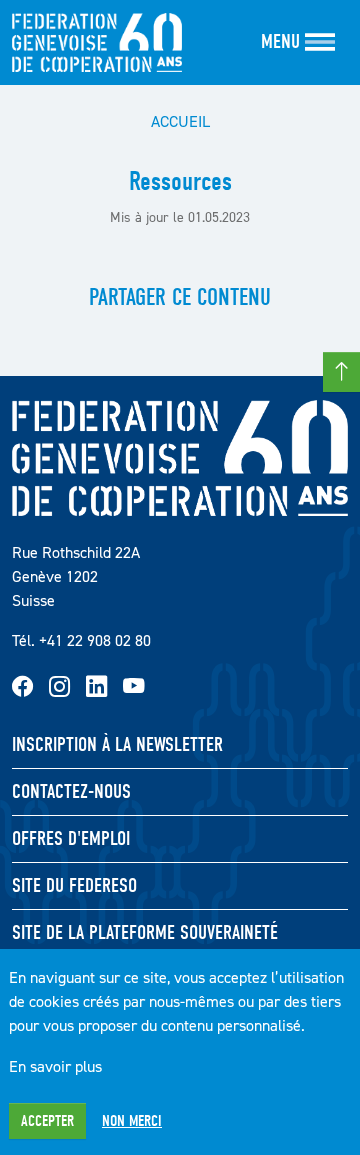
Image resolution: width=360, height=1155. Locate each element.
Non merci (132, 1121)
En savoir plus (55, 1066)
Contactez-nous (71, 791)
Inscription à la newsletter (117, 744)
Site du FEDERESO (74, 885)
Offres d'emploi (71, 838)
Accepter (47, 1121)
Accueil (180, 121)
